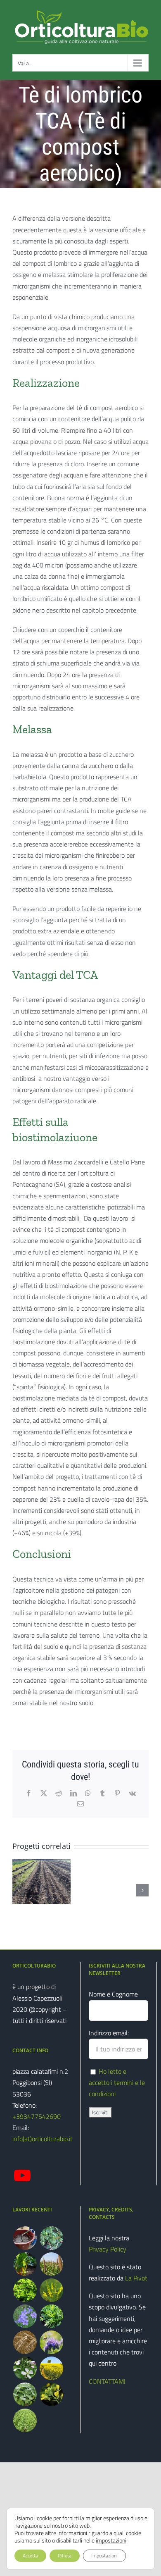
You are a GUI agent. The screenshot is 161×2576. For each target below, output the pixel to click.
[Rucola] (51, 2316)
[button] (19, 1890)
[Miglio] (51, 2264)
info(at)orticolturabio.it (43, 2139)
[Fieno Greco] (25, 2290)
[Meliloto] (51, 2290)
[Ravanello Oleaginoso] (25, 2368)
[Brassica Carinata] (25, 2394)
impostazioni (111, 2540)
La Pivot (136, 2278)
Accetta (30, 2556)
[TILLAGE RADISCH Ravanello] (25, 2420)
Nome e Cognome (113, 1994)
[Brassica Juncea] (51, 2394)
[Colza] (51, 2368)
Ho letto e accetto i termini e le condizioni (117, 2082)
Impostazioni (104, 2556)
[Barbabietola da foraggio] (25, 2264)
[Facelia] (51, 2342)
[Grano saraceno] (25, 2342)
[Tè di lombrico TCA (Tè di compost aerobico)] (25, 2238)
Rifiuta (65, 2556)
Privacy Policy (108, 2249)
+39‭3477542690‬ (37, 2116)
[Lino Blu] (25, 2316)
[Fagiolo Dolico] (51, 2238)
